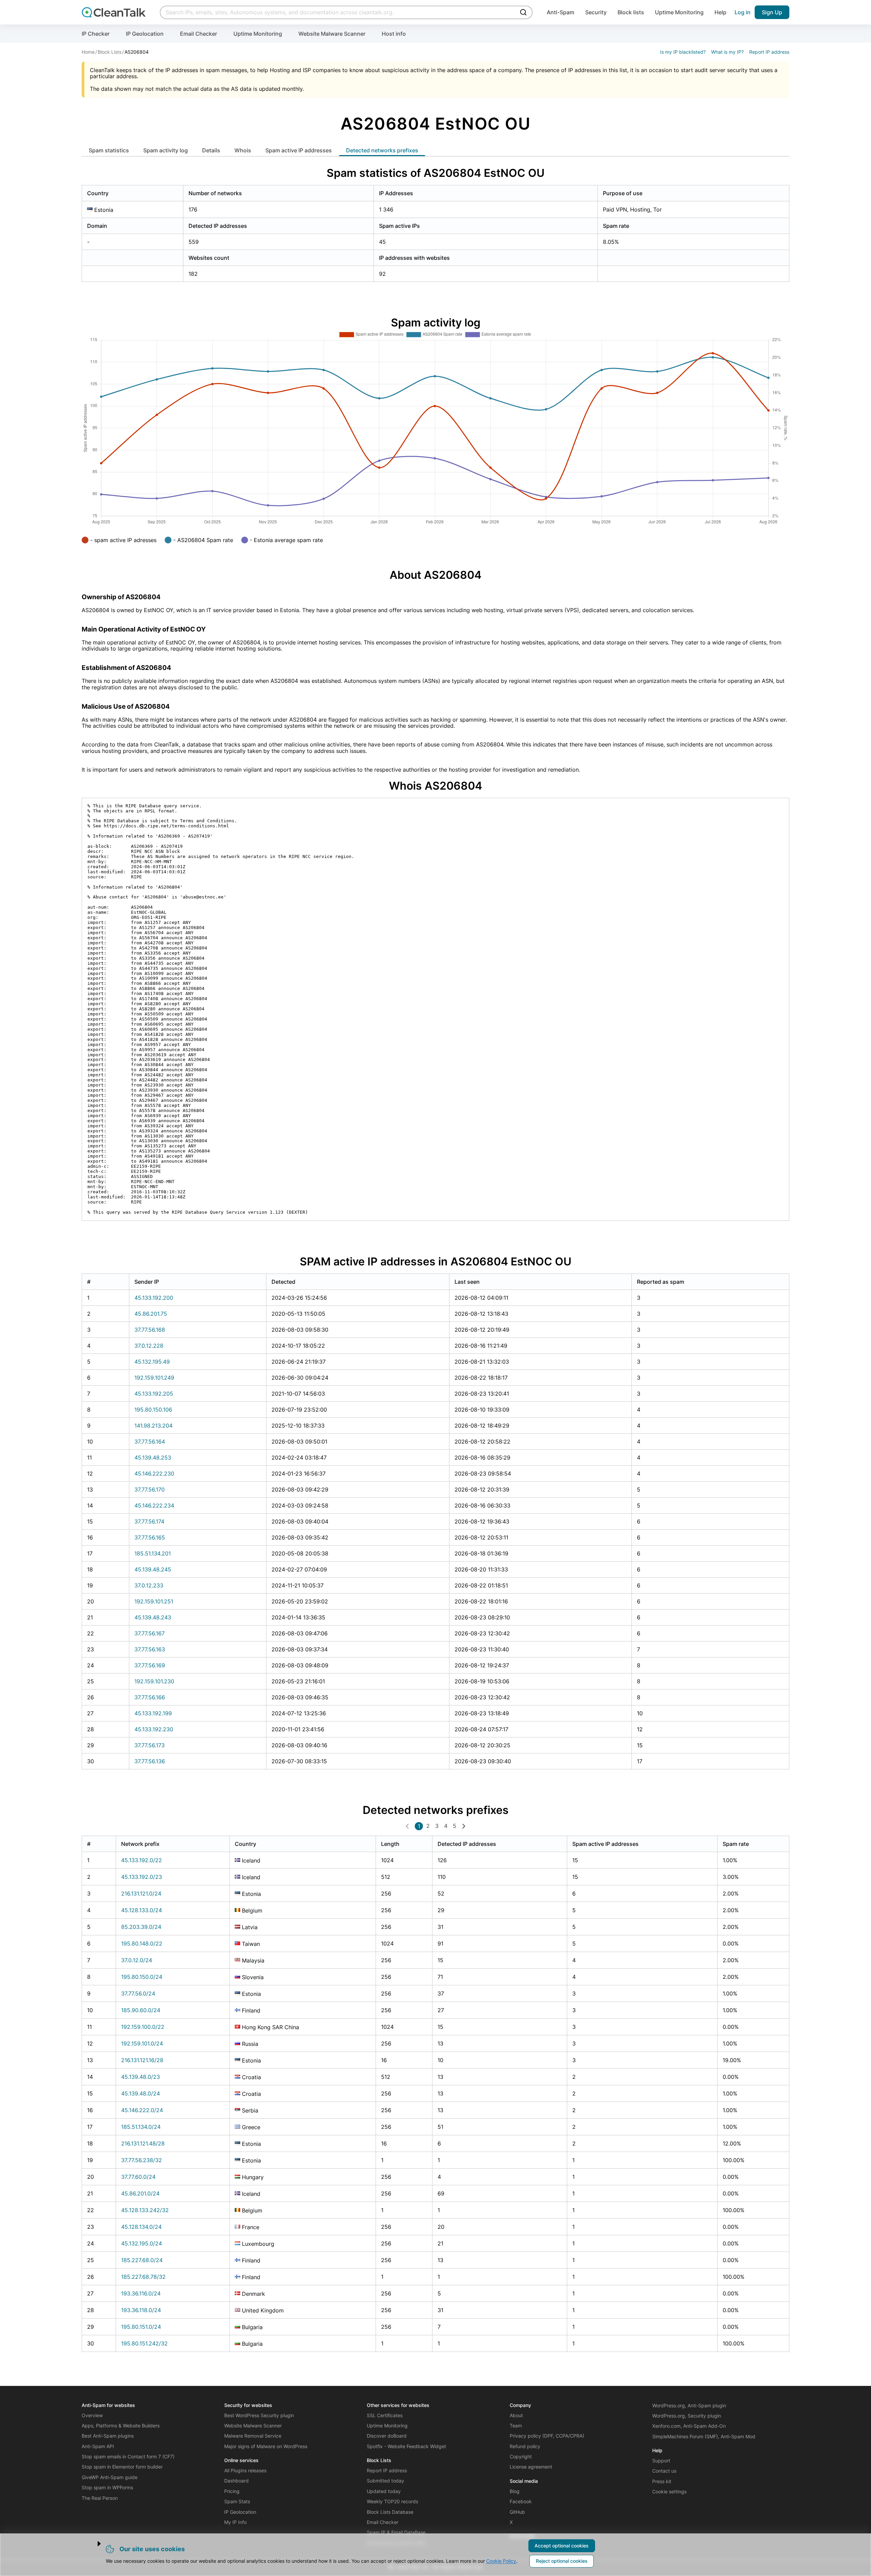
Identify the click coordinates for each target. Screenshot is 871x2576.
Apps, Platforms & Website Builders (121, 2426)
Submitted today (385, 2481)
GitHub (517, 2512)
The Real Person (100, 2498)
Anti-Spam (561, 12)
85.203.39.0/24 (141, 1927)
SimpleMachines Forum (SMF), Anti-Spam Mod (704, 2436)
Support (661, 2461)
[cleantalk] (114, 12)
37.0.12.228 (149, 1346)
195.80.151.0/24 (141, 2327)
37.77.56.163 (150, 1649)
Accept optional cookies (562, 2546)
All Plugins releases (245, 2470)
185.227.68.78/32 (143, 2277)
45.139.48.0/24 (141, 2093)
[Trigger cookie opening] (93, 2544)
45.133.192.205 (154, 1394)
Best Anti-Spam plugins (108, 2436)
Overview (92, 2415)
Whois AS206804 (435, 786)
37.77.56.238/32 (142, 2160)
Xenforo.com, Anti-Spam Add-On (689, 2426)
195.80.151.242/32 (144, 2343)
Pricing (232, 2491)
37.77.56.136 (150, 1761)
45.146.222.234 (154, 1505)
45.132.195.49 (152, 1362)
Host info (394, 34)
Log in (743, 12)
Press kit (662, 2481)
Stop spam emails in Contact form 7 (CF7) (128, 2456)
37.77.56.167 (150, 1633)
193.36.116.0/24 (141, 2293)
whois (243, 150)
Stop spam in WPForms (107, 2487)
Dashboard (236, 2481)
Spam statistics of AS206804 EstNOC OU (435, 173)
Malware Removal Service (253, 2436)
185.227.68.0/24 (142, 2260)
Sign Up (772, 12)
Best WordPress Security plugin (259, 2415)
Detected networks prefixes (382, 150)
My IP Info (235, 2522)
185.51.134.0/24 (141, 2127)
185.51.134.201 (153, 1553)
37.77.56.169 (150, 1665)
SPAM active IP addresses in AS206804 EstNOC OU (435, 1261)
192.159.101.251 (154, 1601)
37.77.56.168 (150, 1330)
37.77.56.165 (150, 1537)
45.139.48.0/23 (141, 2077)
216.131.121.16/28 (142, 2060)
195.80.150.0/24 (142, 1977)
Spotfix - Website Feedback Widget (406, 2446)
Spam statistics (109, 150)
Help (720, 12)
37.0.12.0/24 (137, 1960)
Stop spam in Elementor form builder (122, 2467)
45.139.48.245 (153, 1569)
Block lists (631, 12)
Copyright (521, 2456)
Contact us (664, 2471)
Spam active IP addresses (299, 150)
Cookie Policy (501, 2561)
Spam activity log (166, 150)
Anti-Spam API (98, 2446)
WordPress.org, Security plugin (687, 2416)
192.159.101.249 (154, 1378)
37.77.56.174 (149, 1521)
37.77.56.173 (150, 1745)
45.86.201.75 (151, 1314)
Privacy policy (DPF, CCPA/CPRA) (547, 2436)
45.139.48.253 (153, 1458)
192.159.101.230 (154, 1681)
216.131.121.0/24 (141, 1893)
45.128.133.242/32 (145, 2210)
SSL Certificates (385, 2415)
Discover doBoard (387, 2436)
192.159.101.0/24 (142, 2043)
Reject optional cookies (562, 2561)
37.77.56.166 (150, 1697)
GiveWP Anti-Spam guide (110, 2477)
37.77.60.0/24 (138, 2177)
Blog (515, 2491)
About (516, 2415)
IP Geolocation (145, 34)
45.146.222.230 (154, 1474)
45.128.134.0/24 (141, 2227)
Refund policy (525, 2446)
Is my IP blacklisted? (683, 52)
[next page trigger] (464, 1826)
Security (596, 12)
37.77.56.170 (150, 1489)
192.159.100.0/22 (143, 2027)
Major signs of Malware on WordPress (266, 2446)
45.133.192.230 (154, 1729)
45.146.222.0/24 (142, 2110)
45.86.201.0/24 (140, 2193)
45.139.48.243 (153, 1617)
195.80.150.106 (153, 1410)
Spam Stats (237, 2501)
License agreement (531, 2467)
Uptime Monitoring (679, 12)
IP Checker (96, 34)
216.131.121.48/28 (143, 2143)
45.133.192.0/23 (142, 1877)
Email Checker (199, 34)
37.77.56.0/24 (138, 1993)
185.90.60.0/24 (141, 2010)
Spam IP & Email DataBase (396, 2532)
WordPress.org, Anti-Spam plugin (689, 2405)
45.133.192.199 (153, 1713)
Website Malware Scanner (332, 34)
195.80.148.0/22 (142, 1943)
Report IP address (769, 52)
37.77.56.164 (150, 1442)
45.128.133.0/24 (142, 1910)
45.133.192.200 (154, 1298)
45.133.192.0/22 (142, 1860)
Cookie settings (669, 2491)
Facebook (521, 2501)
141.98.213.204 (153, 1426)
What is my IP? (727, 52)
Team (516, 2426)
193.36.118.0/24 (141, 2310)
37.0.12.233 (149, 1585)
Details (211, 150)
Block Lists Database (390, 2512)
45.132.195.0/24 (142, 2243)
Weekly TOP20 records (392, 2501)
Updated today (384, 2491)
